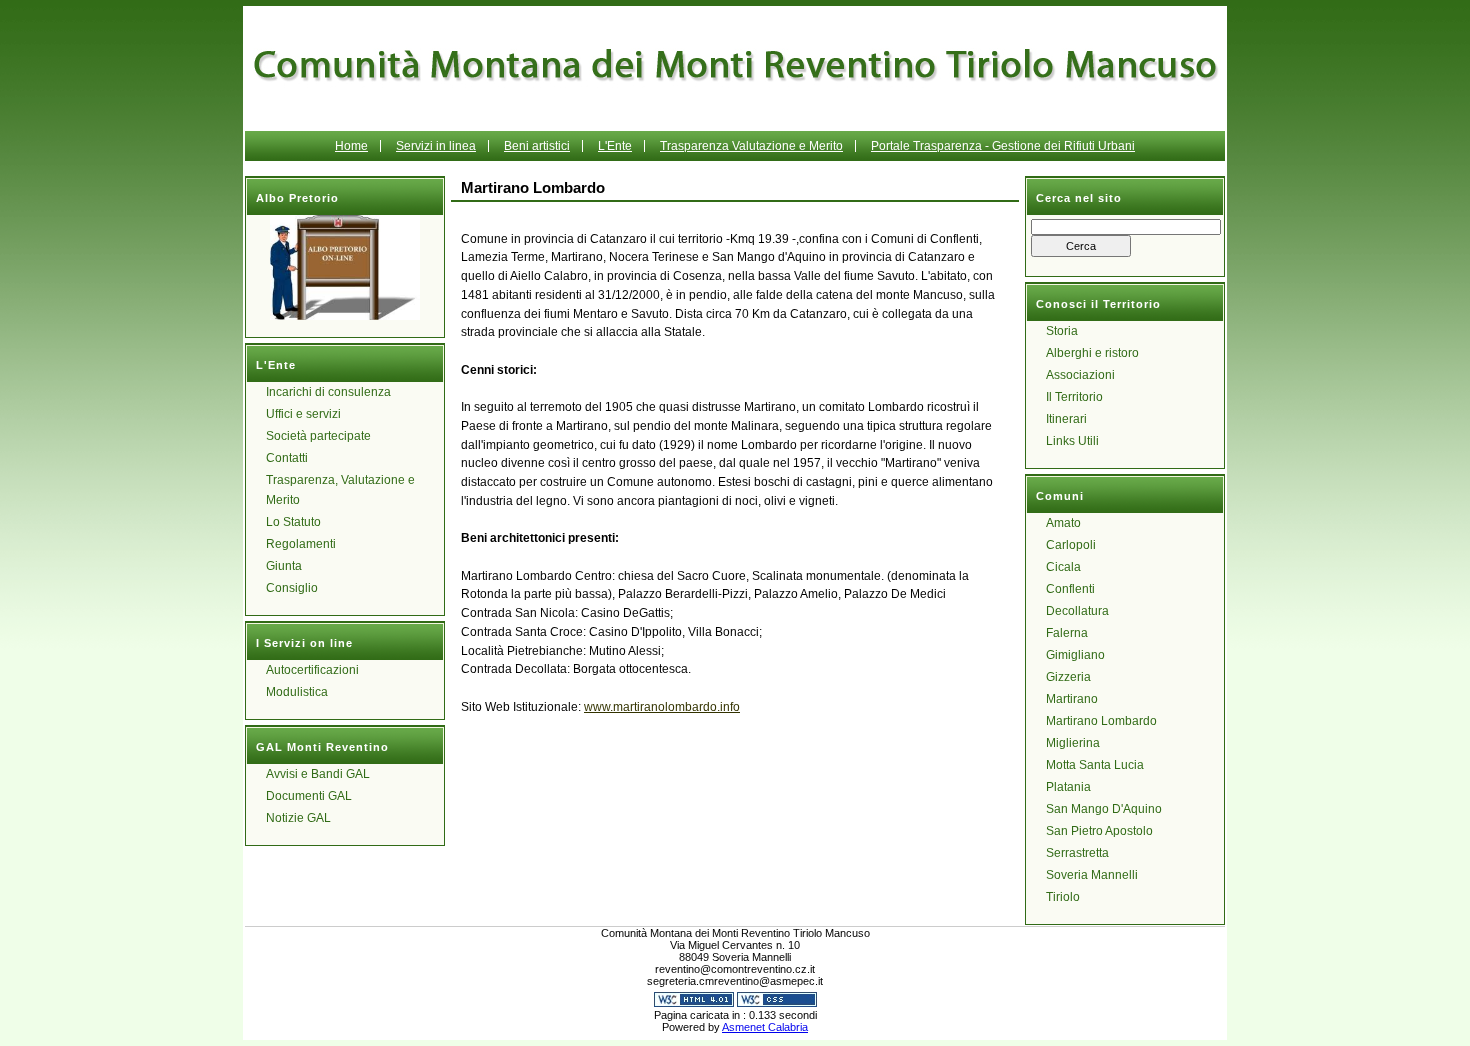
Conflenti (1070, 589)
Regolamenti (301, 544)
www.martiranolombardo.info (662, 707)
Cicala (1063, 567)
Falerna (1067, 633)
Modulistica (297, 692)
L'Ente (615, 146)
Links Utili (1072, 441)
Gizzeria (1068, 677)
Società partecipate (318, 436)
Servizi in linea (436, 146)
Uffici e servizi (303, 414)
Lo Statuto (293, 522)
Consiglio (292, 588)
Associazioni (1080, 375)
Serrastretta (1077, 853)
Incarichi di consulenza (328, 392)
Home (351, 146)
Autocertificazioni (312, 670)
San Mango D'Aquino (1104, 809)
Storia (1062, 331)
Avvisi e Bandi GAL (318, 774)
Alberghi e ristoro (1092, 353)
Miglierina (1073, 743)
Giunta (284, 566)
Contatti (287, 458)
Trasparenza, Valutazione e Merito (340, 490)
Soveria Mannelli (1092, 875)
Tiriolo (1063, 897)
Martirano (1072, 699)
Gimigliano (1075, 655)
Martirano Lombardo (1101, 721)
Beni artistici (537, 146)
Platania (1068, 787)
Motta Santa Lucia (1095, 765)
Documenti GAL (309, 796)
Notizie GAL (298, 818)
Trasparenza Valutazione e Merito (751, 146)
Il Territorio (1074, 397)
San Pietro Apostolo (1099, 831)
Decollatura (1077, 611)
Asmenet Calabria (765, 1027)
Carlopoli (1071, 545)
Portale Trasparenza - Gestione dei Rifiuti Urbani (1003, 146)
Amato (1063, 523)
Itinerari (1066, 419)
